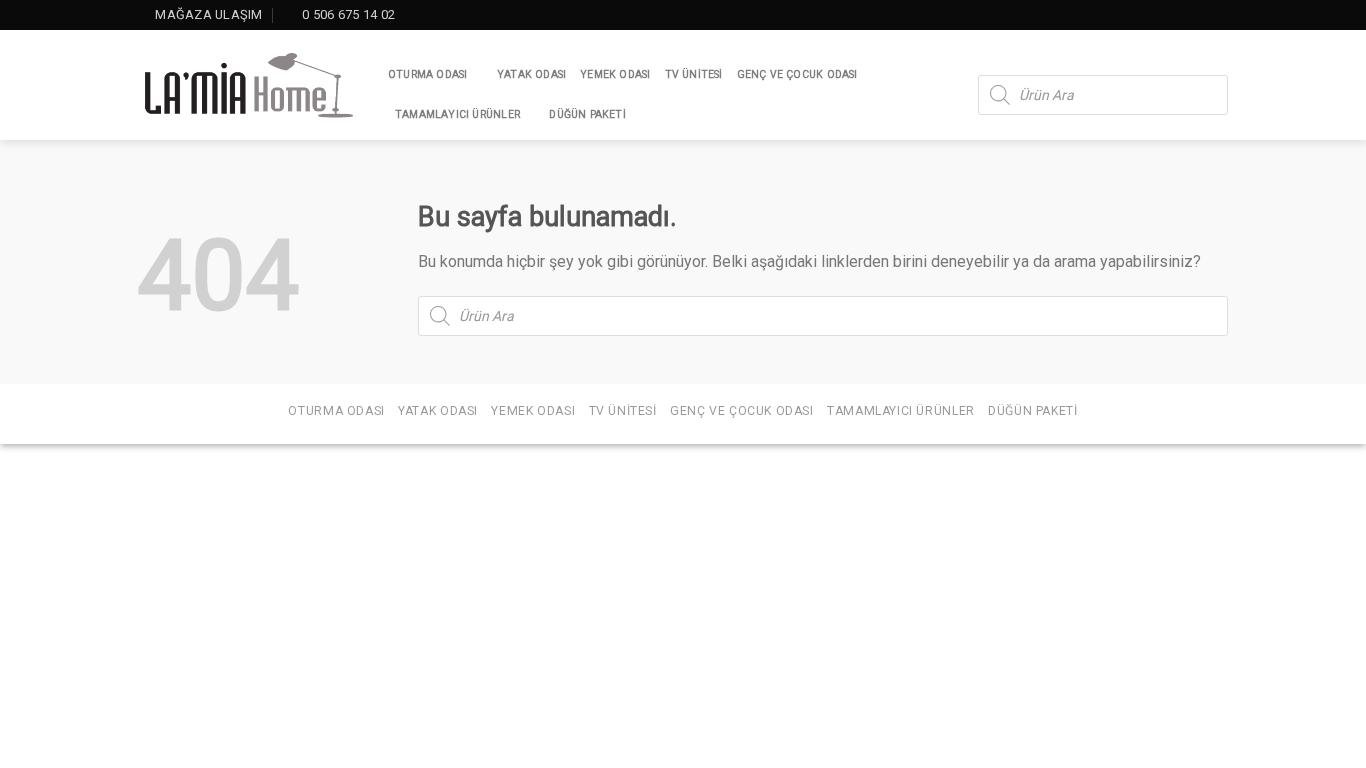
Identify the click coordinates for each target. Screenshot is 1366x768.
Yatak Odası (531, 74)
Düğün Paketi (587, 114)
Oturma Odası (428, 74)
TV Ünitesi (694, 74)
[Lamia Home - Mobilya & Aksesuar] (248, 86)
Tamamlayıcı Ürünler (457, 114)
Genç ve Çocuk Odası (797, 74)
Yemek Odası (615, 74)
